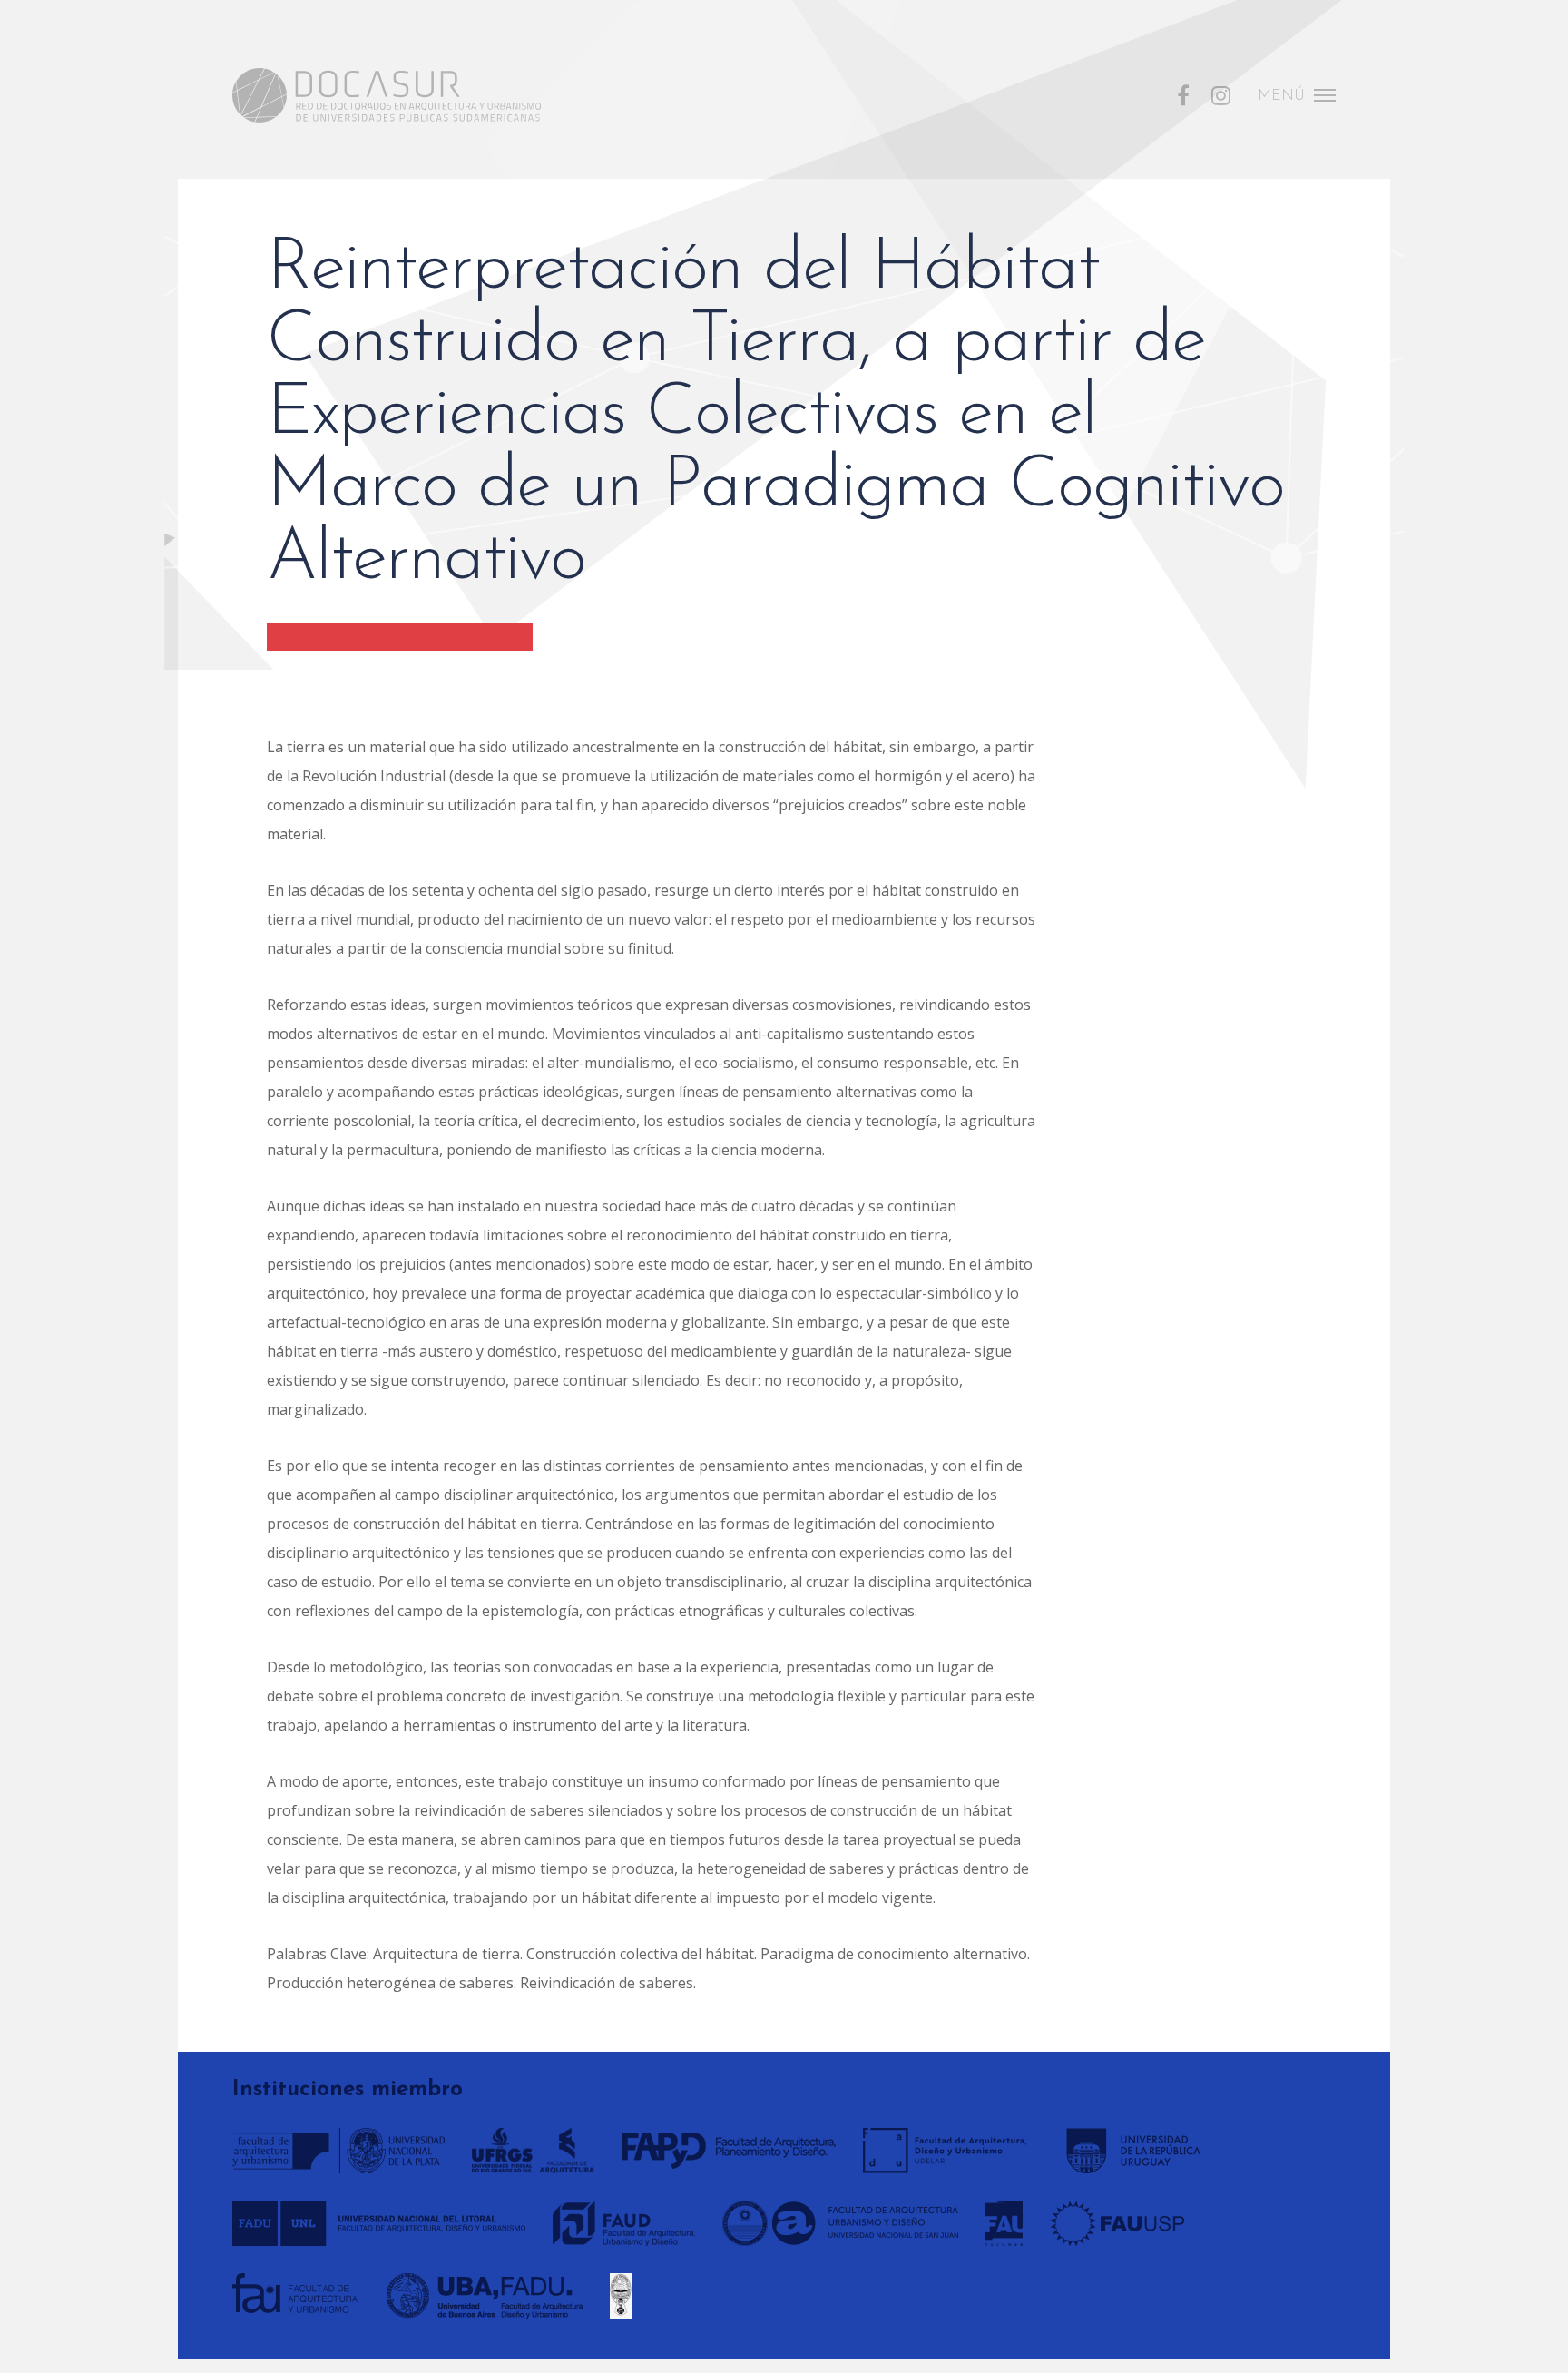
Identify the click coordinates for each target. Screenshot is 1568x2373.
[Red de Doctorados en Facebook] (1183, 93)
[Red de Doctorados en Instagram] (1221, 93)
